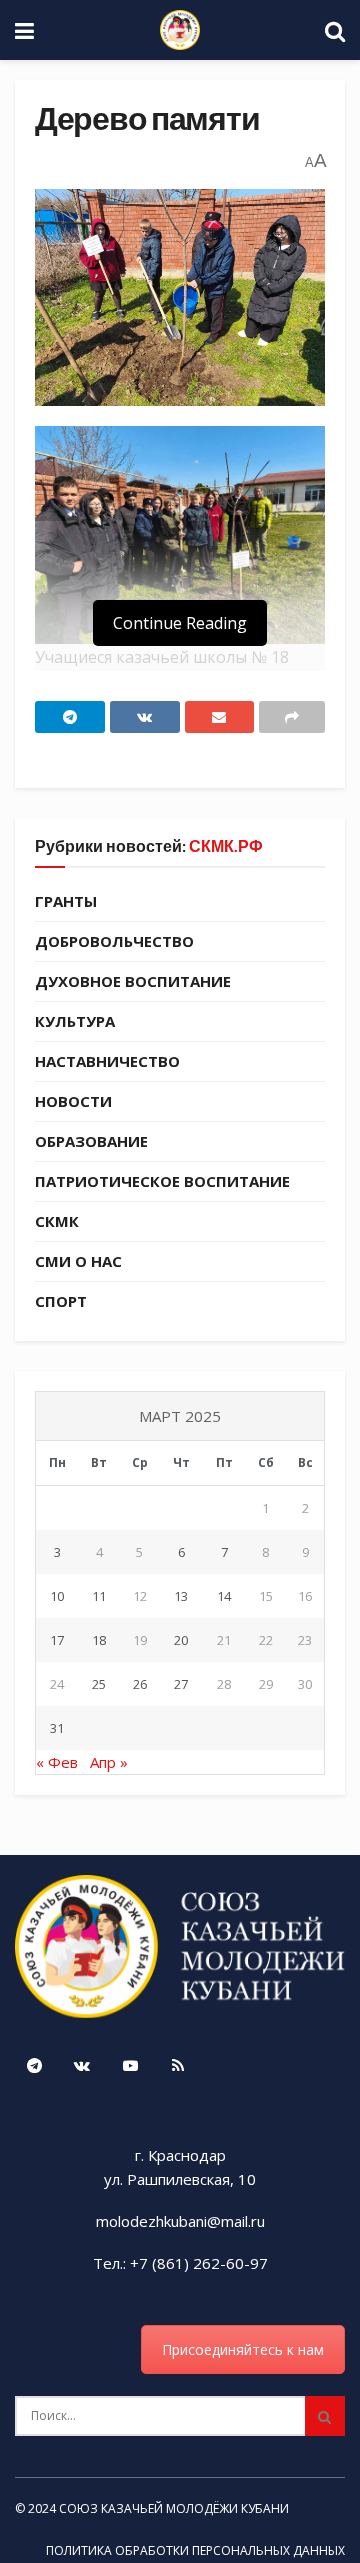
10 (57, 1596)
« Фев (57, 1762)
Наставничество (107, 1061)
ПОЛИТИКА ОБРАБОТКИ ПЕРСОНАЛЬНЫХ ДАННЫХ (195, 2550)
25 (99, 1684)
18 (99, 1640)
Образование (91, 1141)
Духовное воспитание (133, 981)
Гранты (66, 901)
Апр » (109, 1762)
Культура (75, 1021)
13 (181, 1596)
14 (224, 1596)
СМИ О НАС (78, 1261)
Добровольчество (114, 941)
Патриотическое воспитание (162, 1181)
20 (181, 1640)
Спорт (61, 1301)
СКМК (57, 1221)
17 (57, 1640)
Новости (73, 1101)
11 (99, 1596)
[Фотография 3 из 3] (180, 535)
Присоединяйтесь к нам (243, 2349)
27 (181, 1684)
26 (140, 1684)
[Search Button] (325, 2416)
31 (57, 1728)
